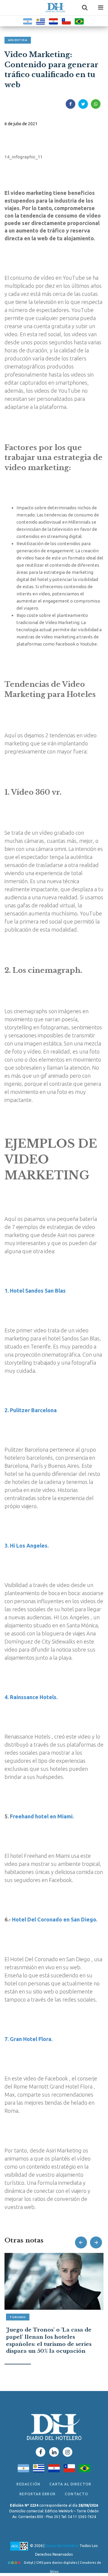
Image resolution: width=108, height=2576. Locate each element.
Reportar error (37, 2494)
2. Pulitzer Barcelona (31, 1410)
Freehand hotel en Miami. (42, 1816)
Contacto (77, 2494)
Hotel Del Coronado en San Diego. (55, 1919)
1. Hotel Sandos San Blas (35, 1291)
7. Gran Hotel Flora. (28, 2039)
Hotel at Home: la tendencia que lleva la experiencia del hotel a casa (52, 2337)
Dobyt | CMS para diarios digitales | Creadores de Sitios (62, 2564)
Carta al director (70, 2484)
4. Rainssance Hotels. (31, 1697)
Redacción (28, 2484)
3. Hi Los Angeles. (27, 1545)
